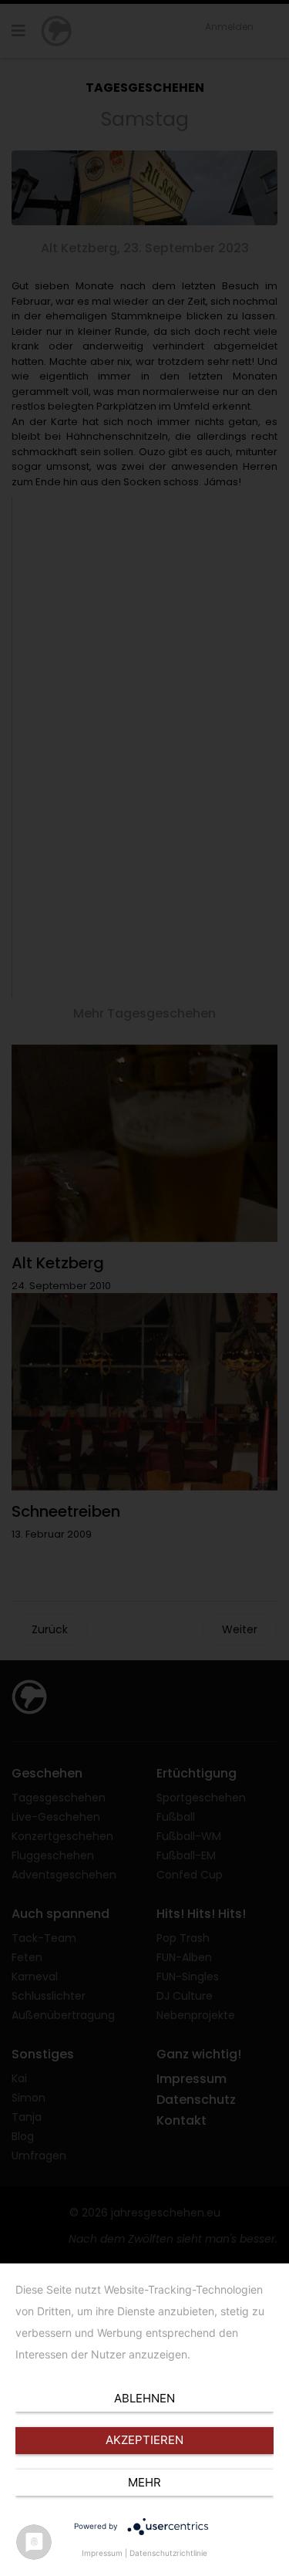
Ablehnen (144, 2398)
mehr (144, 2482)
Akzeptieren (144, 2440)
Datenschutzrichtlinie (168, 2553)
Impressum (102, 2553)
